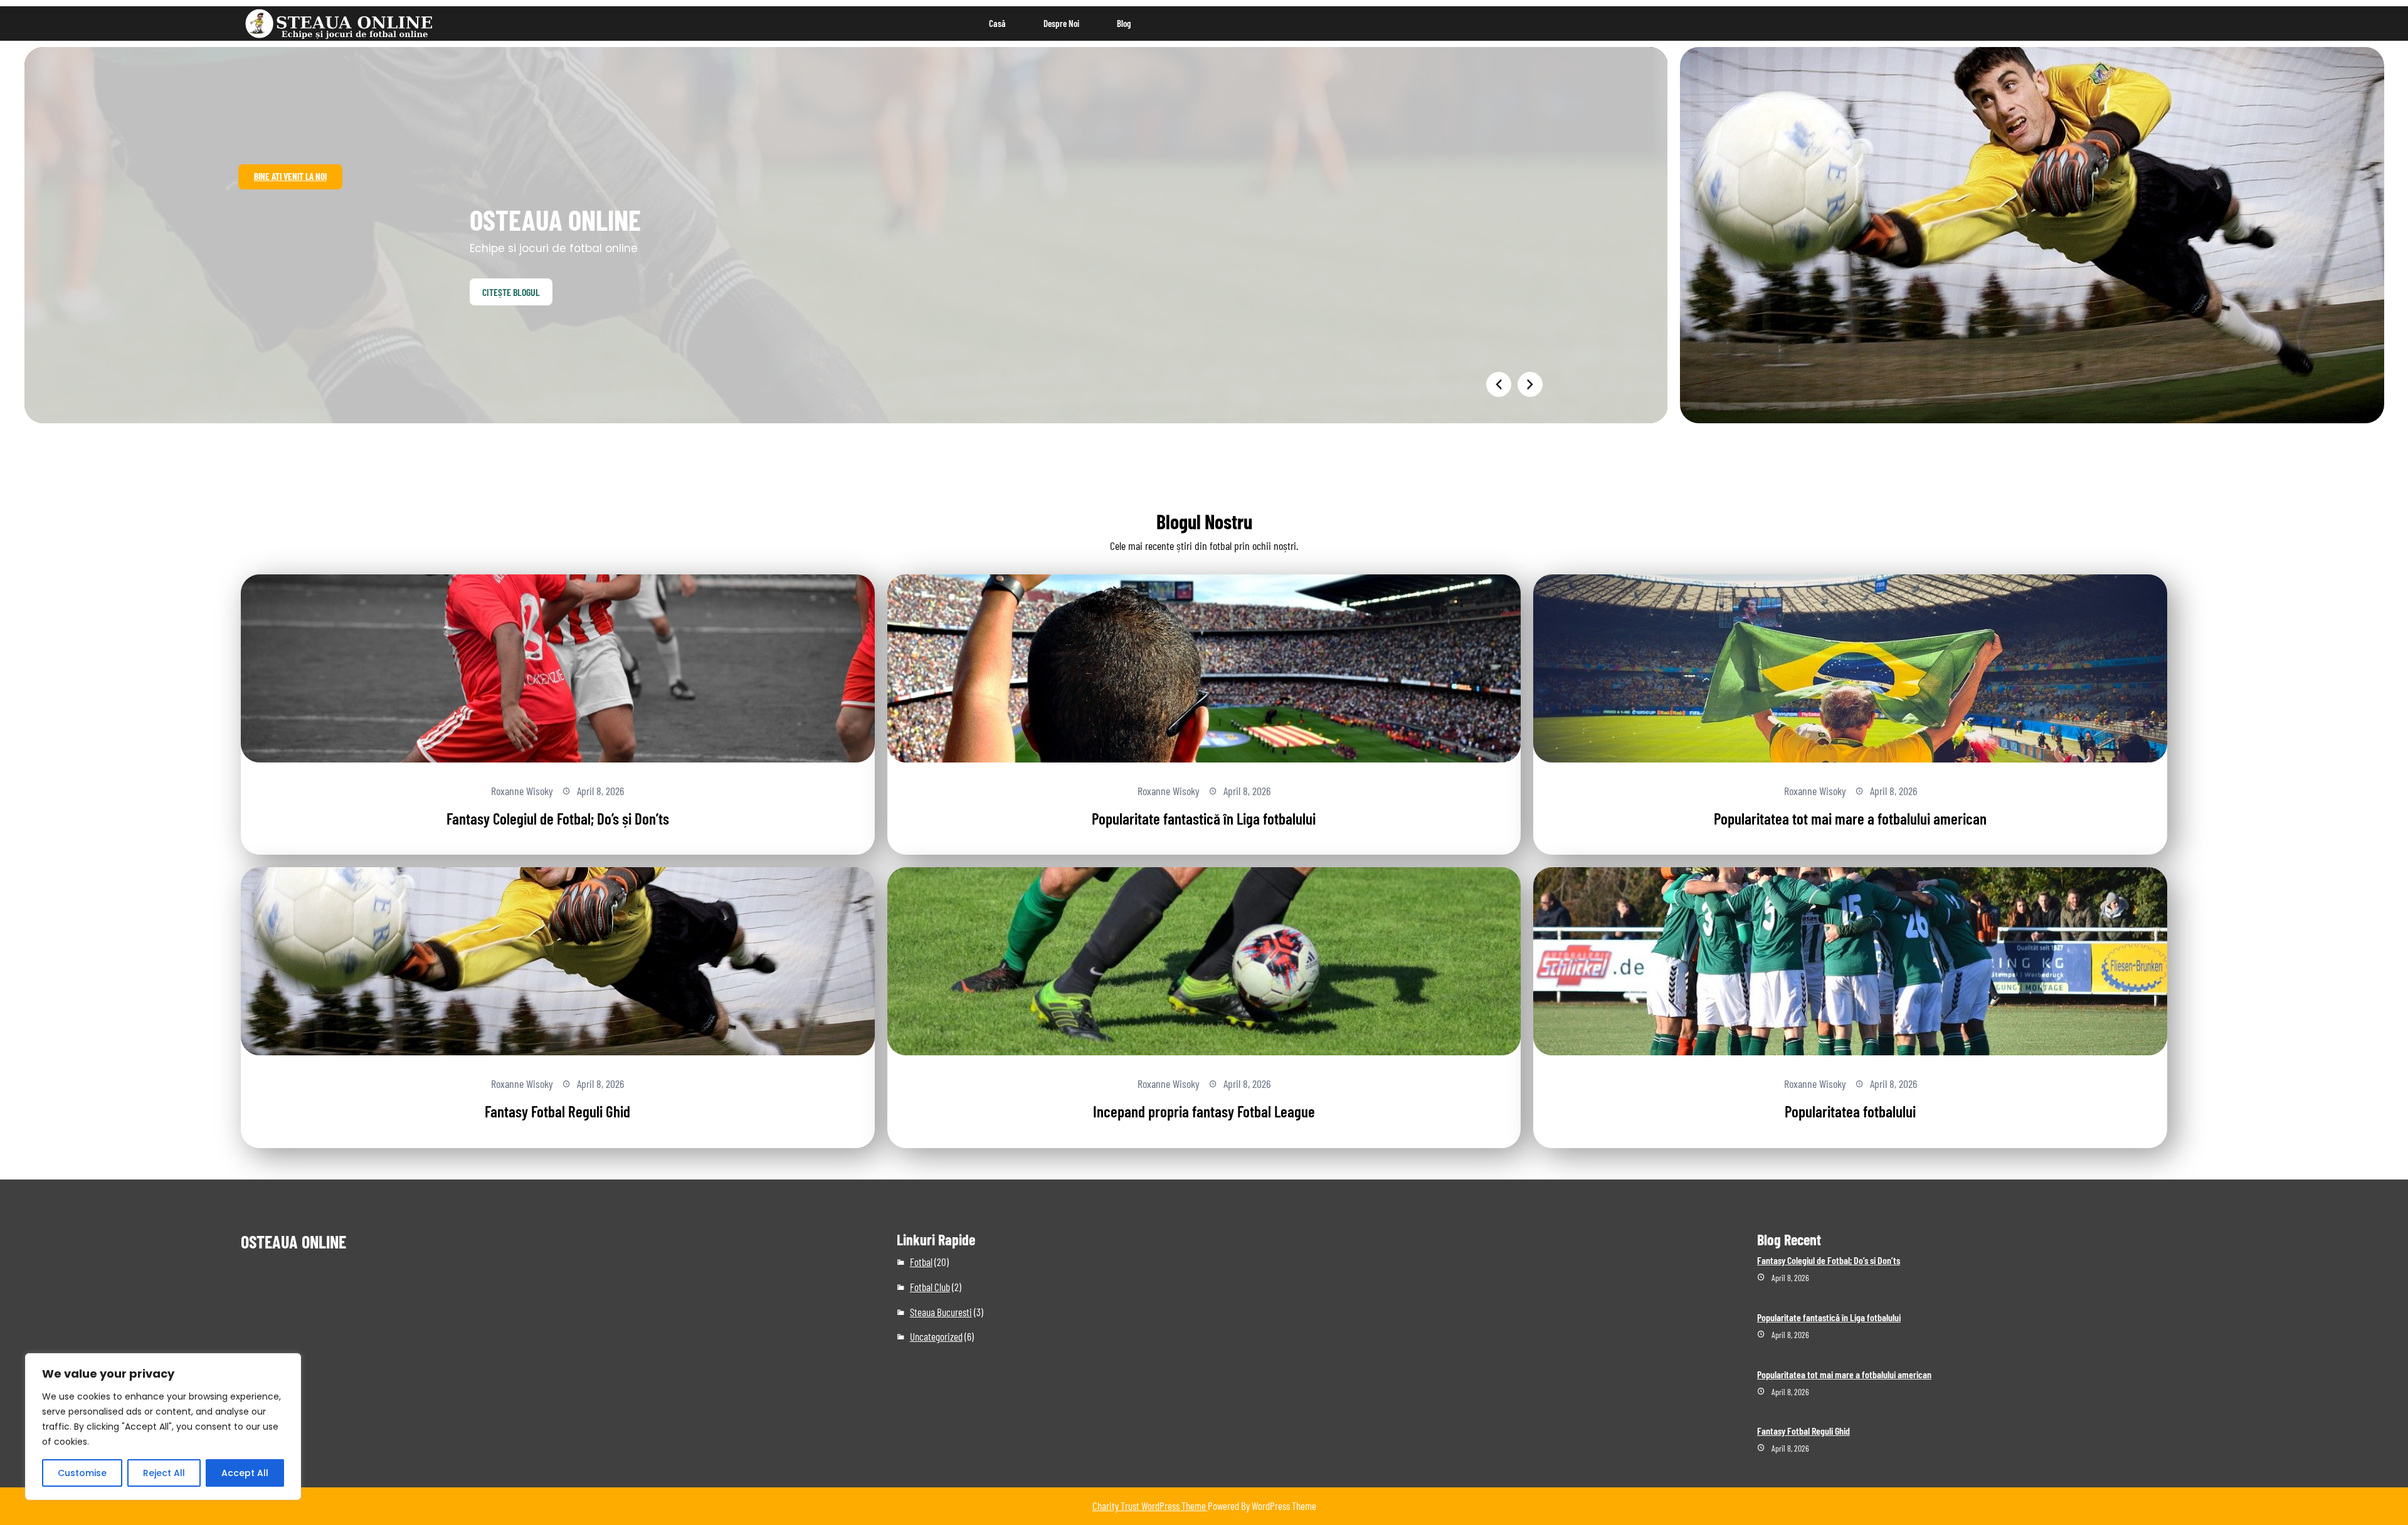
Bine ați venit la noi (290, 176)
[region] (163, 1427)
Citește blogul (511, 292)
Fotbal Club (930, 1287)
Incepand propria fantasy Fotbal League (1204, 1111)
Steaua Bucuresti (941, 1312)
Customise (82, 1473)
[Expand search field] (2147, 24)
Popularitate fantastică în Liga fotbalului (1204, 818)
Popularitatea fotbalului (1850, 1111)
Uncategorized (936, 1336)
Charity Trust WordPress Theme (1150, 1506)
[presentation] (1499, 384)
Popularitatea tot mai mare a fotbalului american (1850, 818)
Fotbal (921, 1262)
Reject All (164, 1473)
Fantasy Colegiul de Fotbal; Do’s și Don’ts (558, 818)
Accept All (245, 1473)
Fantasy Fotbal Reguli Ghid (557, 1111)
